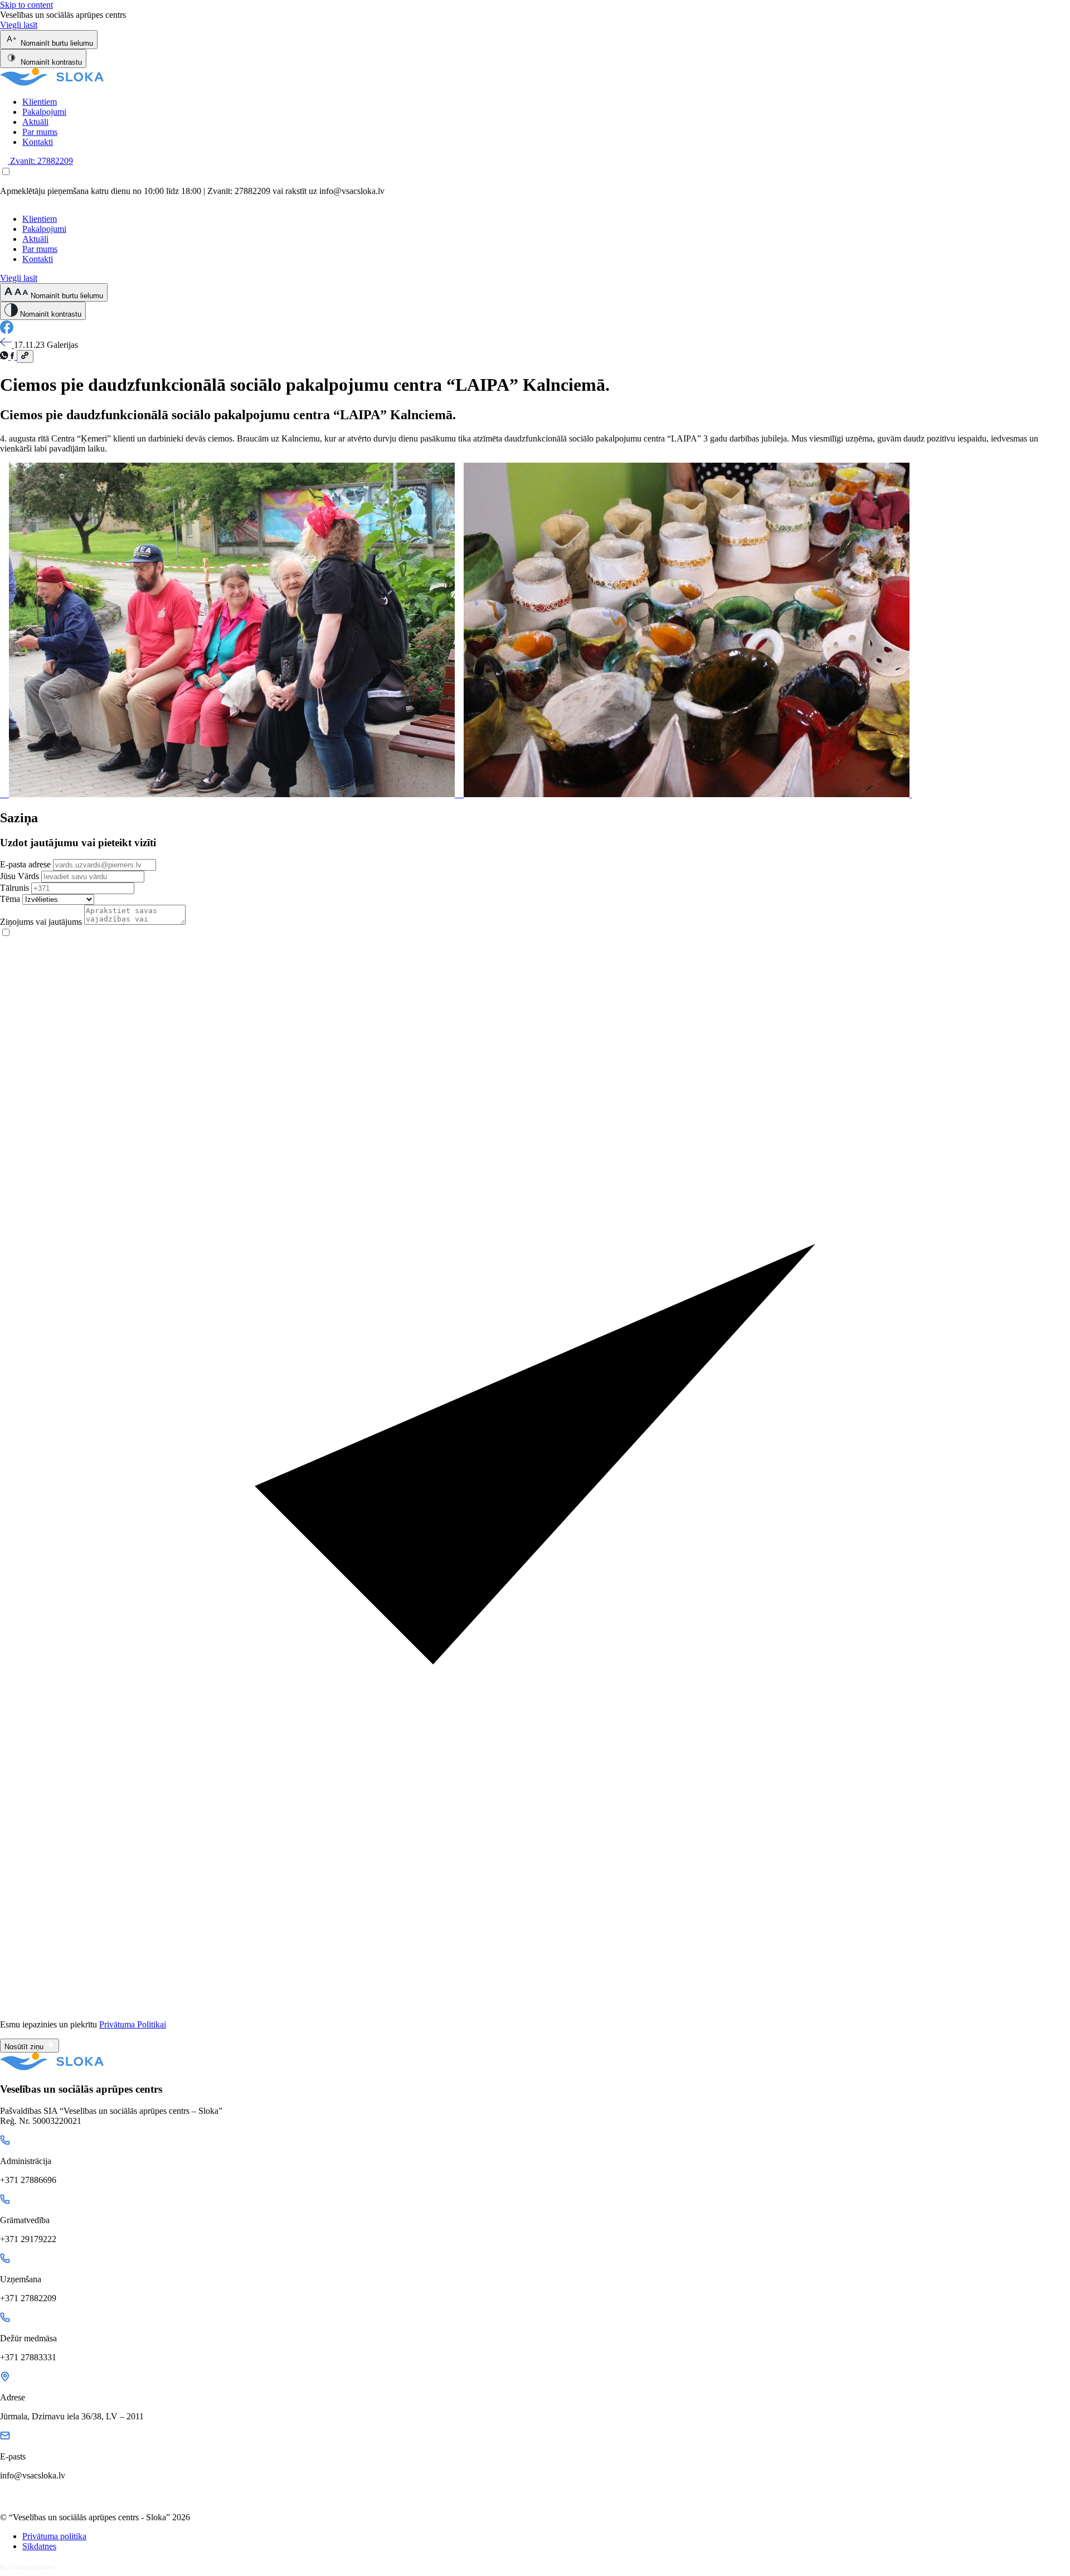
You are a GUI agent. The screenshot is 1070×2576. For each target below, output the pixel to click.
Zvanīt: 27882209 (40, 161)
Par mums (40, 132)
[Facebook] (14, 356)
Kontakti (38, 142)
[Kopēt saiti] (25, 356)
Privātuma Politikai (133, 2024)
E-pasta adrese (25, 864)
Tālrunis (14, 888)
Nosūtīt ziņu (25, 2047)
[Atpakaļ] (7, 345)
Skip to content (26, 5)
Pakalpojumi (44, 112)
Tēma (10, 899)
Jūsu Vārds (20, 876)
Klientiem (40, 102)
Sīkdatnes (39, 2546)
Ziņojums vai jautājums (41, 922)
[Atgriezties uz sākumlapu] (52, 83)
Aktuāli (35, 122)
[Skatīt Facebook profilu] (7, 331)
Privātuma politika (54, 2536)
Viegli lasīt (19, 25)
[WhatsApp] (5, 356)
